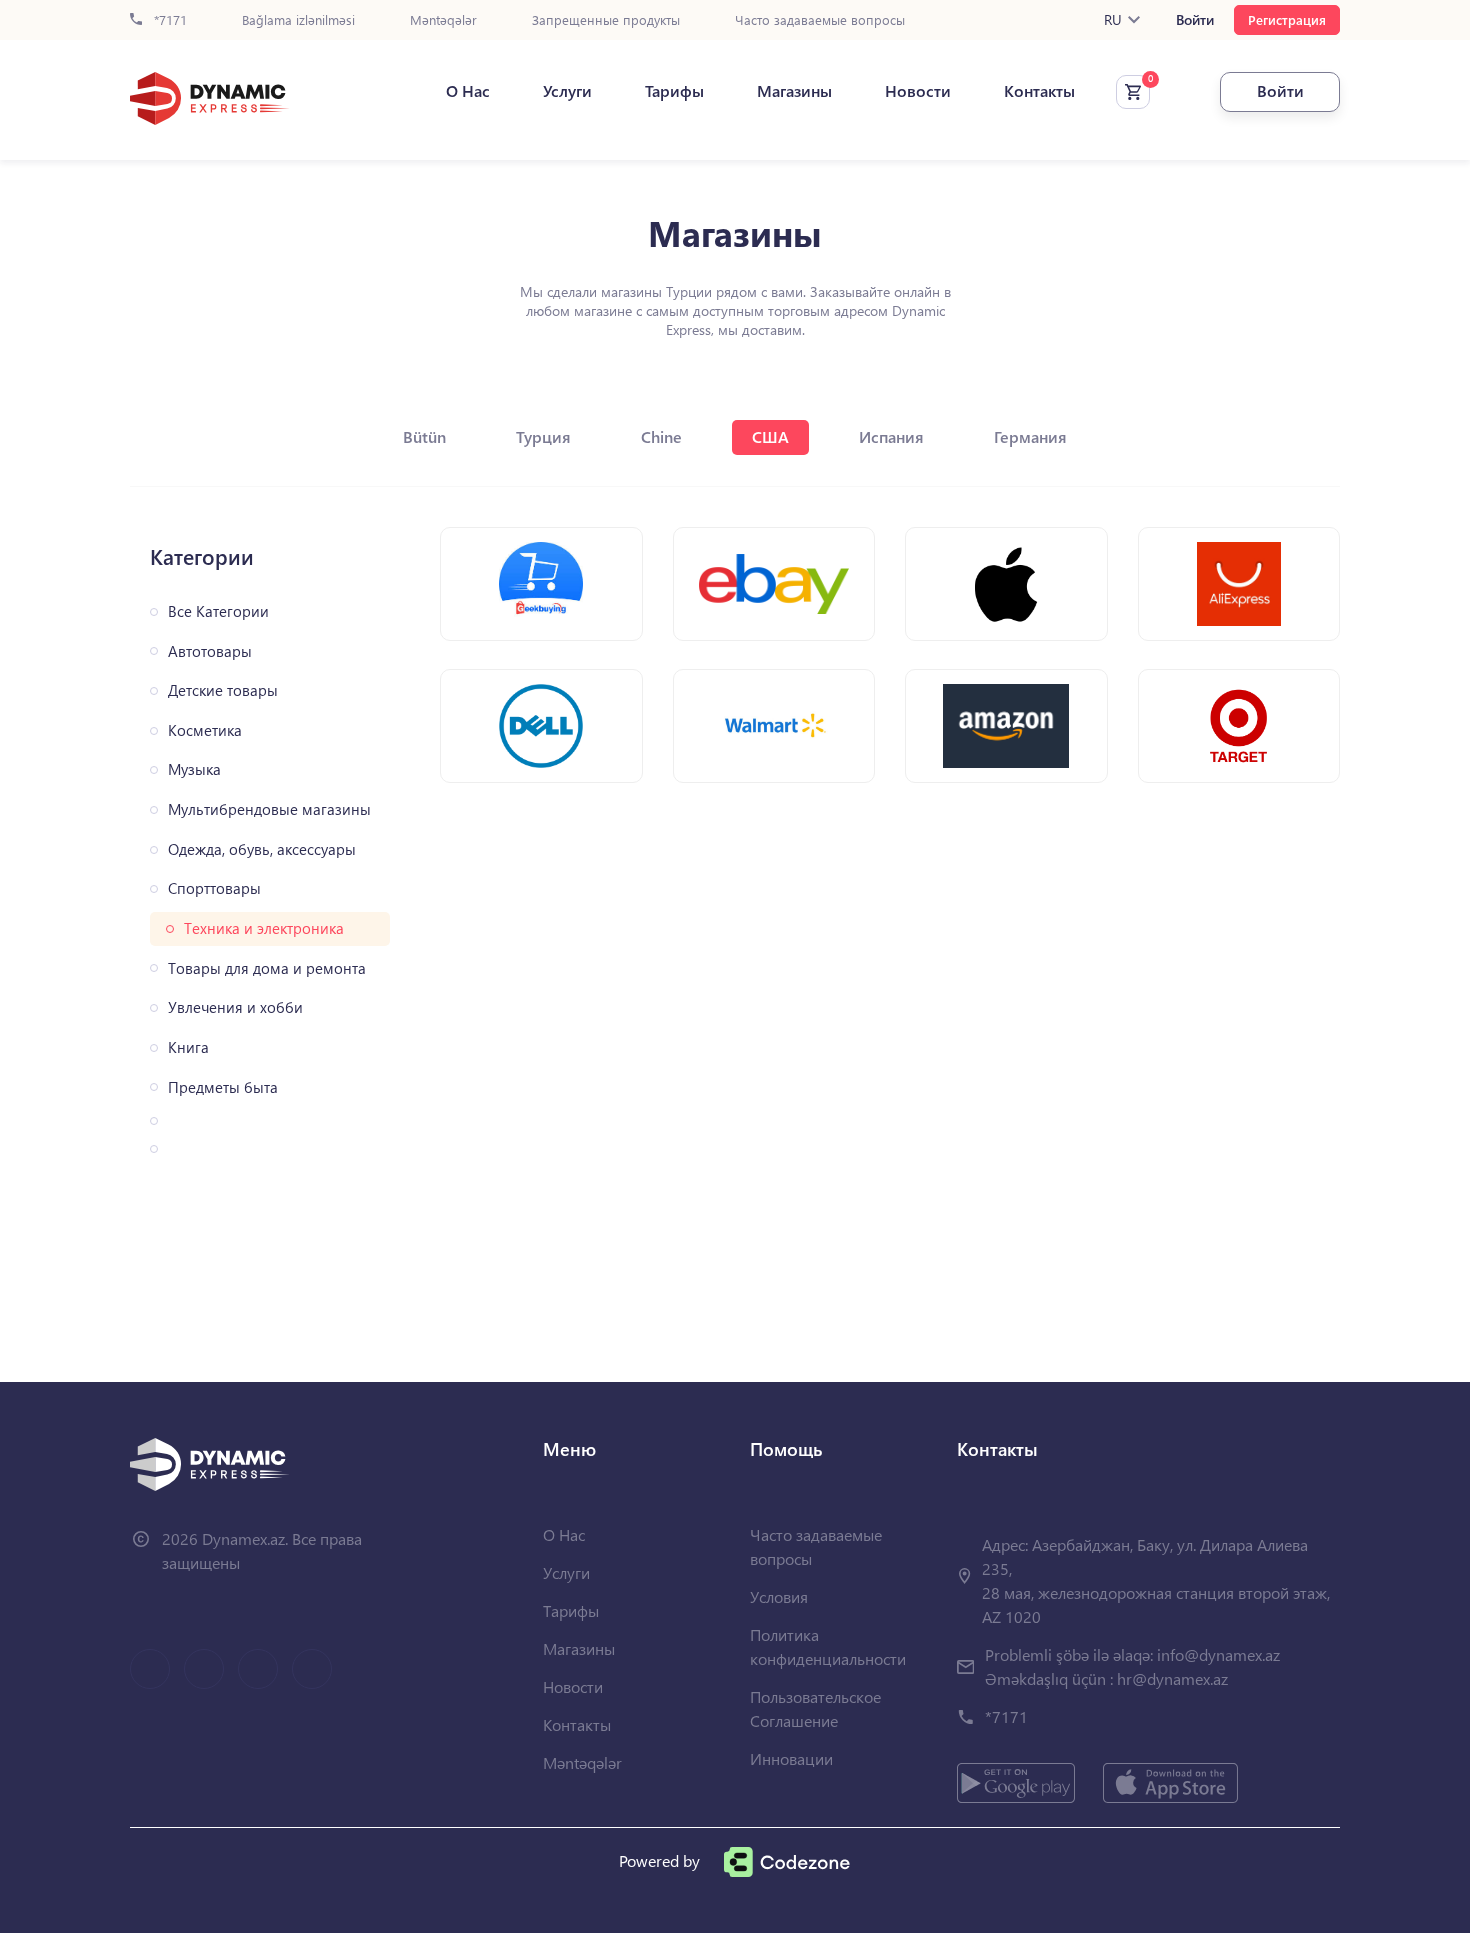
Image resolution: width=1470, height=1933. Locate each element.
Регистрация (1287, 19)
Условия (779, 1596)
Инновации (791, 1758)
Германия (1030, 436)
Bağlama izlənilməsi (298, 20)
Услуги (567, 91)
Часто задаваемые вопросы (820, 20)
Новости (918, 91)
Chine (661, 436)
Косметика (205, 730)
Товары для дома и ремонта (267, 968)
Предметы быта (223, 1087)
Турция (543, 436)
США (770, 436)
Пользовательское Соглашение (815, 1708)
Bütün (424, 436)
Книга (188, 1047)
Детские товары (223, 690)
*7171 (168, 20)
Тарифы (674, 91)
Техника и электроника (264, 928)
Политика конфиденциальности (828, 1646)
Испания (891, 436)
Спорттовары (214, 888)
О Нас (468, 91)
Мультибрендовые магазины (269, 809)
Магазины (794, 91)
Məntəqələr (443, 20)
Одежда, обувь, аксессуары (262, 849)
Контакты (1039, 91)
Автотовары (210, 651)
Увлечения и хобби (235, 1007)
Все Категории (218, 611)
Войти (1195, 20)
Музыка (194, 769)
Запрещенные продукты (606, 20)
